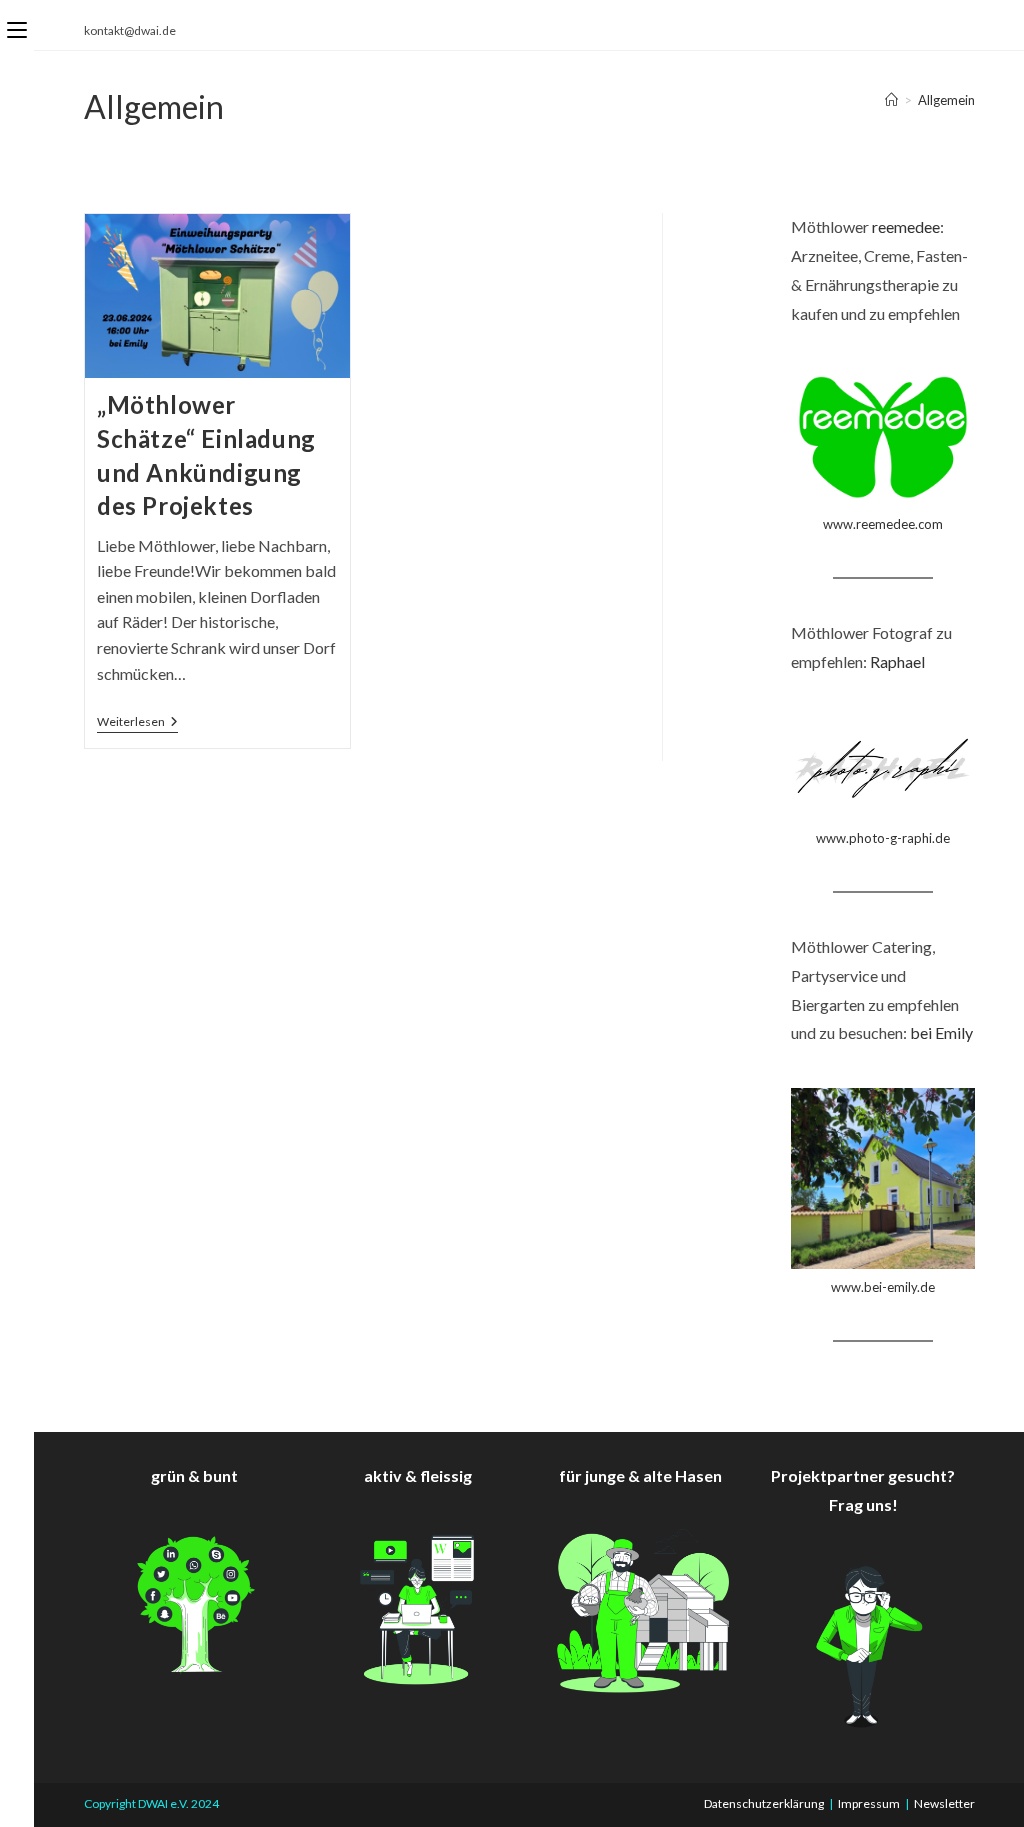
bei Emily (941, 1032)
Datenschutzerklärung (764, 1803)
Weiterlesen (137, 723)
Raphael (897, 661)
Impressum (869, 1803)
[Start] (891, 100)
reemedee (906, 226)
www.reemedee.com (883, 524)
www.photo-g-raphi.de (883, 838)
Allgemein (946, 100)
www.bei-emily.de (883, 1287)
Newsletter (944, 1803)
